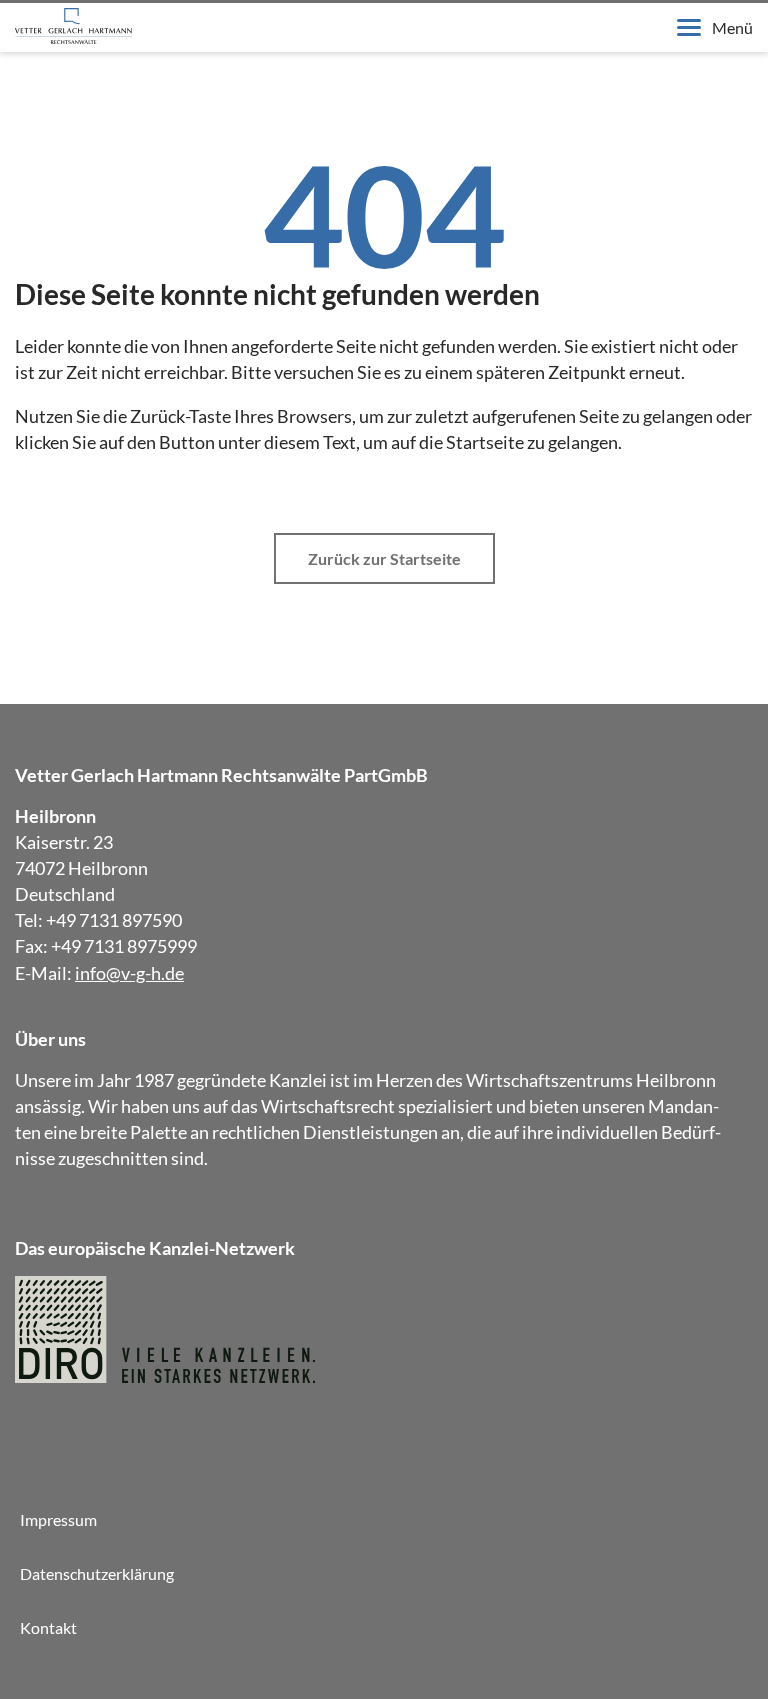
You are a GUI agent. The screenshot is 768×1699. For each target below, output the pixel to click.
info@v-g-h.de (129, 973)
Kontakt (48, 1627)
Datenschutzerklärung (97, 1573)
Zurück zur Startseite (384, 558)
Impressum (58, 1519)
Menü (732, 27)
